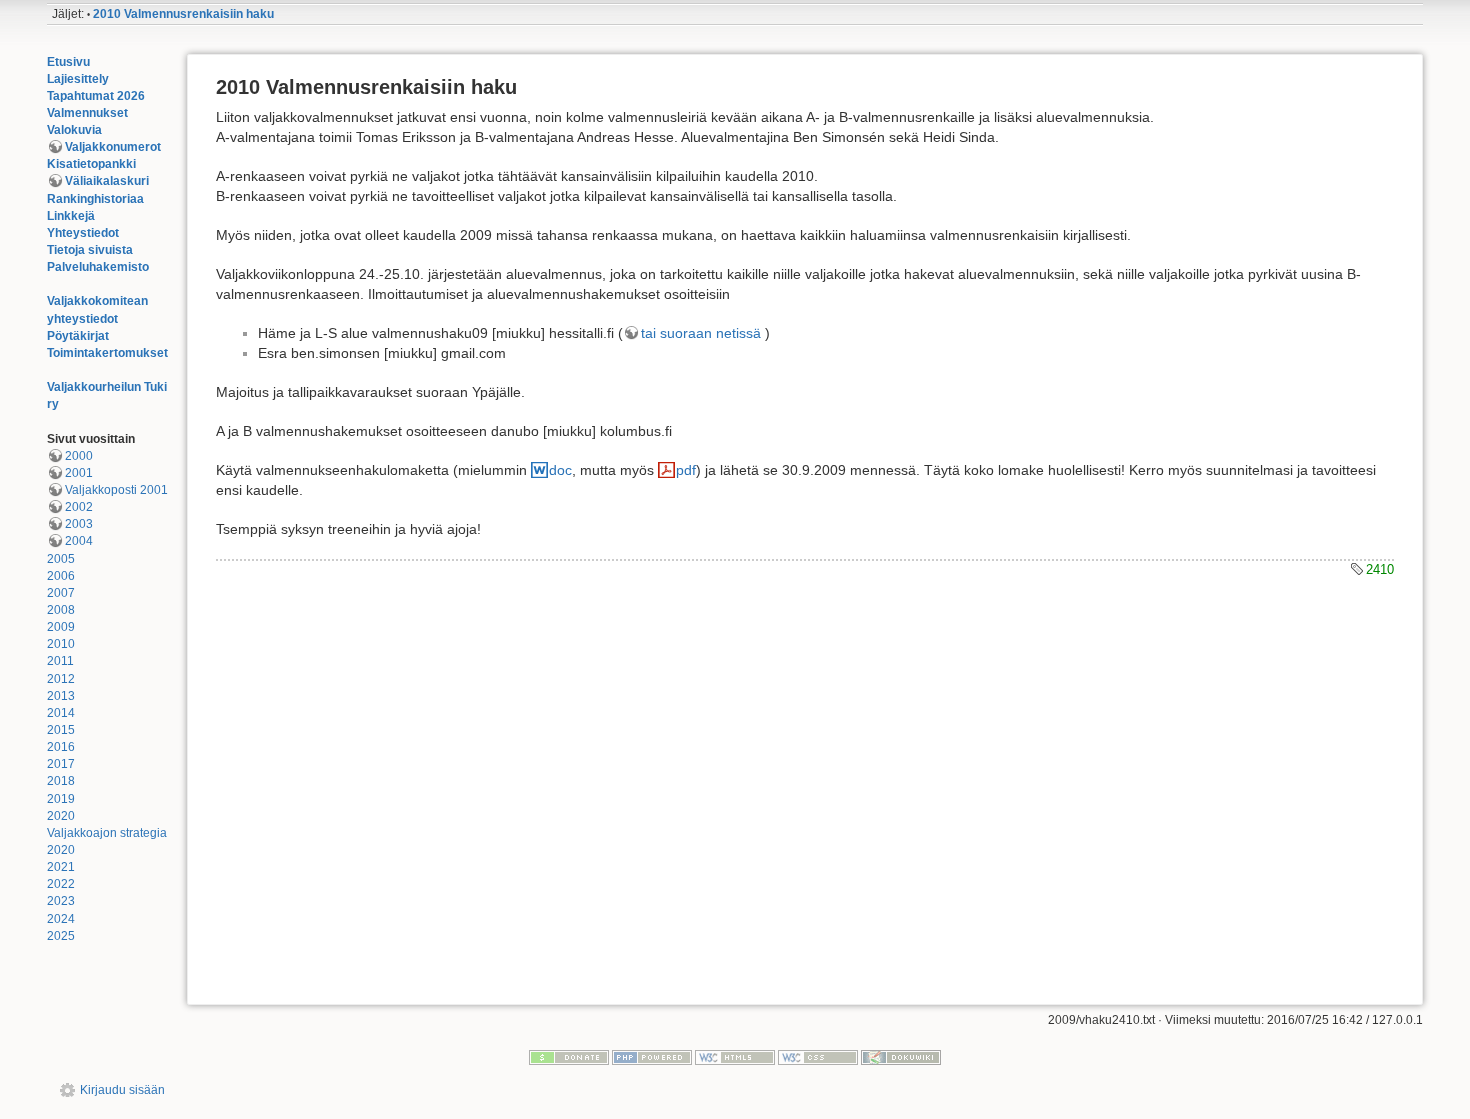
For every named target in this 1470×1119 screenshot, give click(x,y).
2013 (61, 696)
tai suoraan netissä (701, 333)
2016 (61, 747)
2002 (79, 507)
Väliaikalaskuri (107, 181)
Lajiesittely (78, 79)
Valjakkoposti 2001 (116, 490)
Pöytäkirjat (78, 336)
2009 (61, 627)
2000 (79, 456)
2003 (79, 524)
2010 (61, 644)
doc (560, 470)
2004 (79, 541)
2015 (61, 730)
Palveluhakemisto (98, 267)
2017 (61, 764)
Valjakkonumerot (113, 147)
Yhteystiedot (83, 233)
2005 (61, 559)
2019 (61, 799)
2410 (1380, 569)
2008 (61, 610)
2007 (61, 593)
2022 (61, 884)
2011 (60, 661)
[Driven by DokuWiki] (901, 1057)
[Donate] (569, 1057)
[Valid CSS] (818, 1057)
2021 (61, 867)
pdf (686, 470)
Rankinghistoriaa (95, 199)
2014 (61, 713)
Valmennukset (87, 113)
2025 (61, 936)
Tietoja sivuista (90, 250)
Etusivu (68, 62)
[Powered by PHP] (652, 1057)
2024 (61, 919)
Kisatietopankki (91, 164)
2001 (79, 473)
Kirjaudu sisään (122, 1090)
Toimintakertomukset (107, 353)
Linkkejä (71, 216)
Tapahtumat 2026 (96, 96)
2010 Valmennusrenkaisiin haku (183, 14)
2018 (61, 781)
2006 (61, 576)
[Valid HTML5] (735, 1057)
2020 (61, 816)
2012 (61, 679)
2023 (61, 901)
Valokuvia (74, 130)
